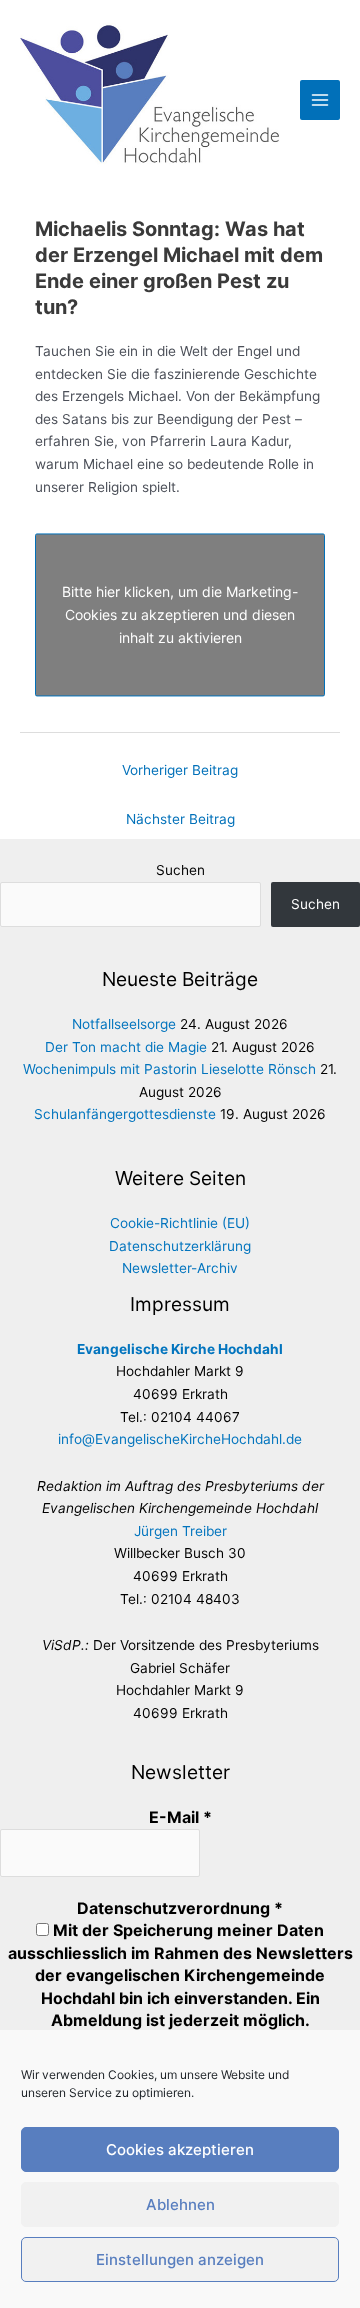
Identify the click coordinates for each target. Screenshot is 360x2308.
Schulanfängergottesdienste (125, 1114)
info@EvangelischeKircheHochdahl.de (180, 1439)
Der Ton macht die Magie (126, 1047)
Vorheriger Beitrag (180, 770)
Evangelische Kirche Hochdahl (180, 1349)
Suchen (180, 870)
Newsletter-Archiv (180, 1268)
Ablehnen (180, 2204)
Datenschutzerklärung (180, 1246)
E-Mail (180, 1817)
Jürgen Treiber (180, 1531)
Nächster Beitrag (180, 819)
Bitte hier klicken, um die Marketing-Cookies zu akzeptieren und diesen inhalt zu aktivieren (180, 614)
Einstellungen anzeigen (180, 2259)
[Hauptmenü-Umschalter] (320, 100)
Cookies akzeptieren (180, 2149)
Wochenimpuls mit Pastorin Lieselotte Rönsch (169, 1069)
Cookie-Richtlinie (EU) (180, 1223)
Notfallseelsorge (124, 1024)
